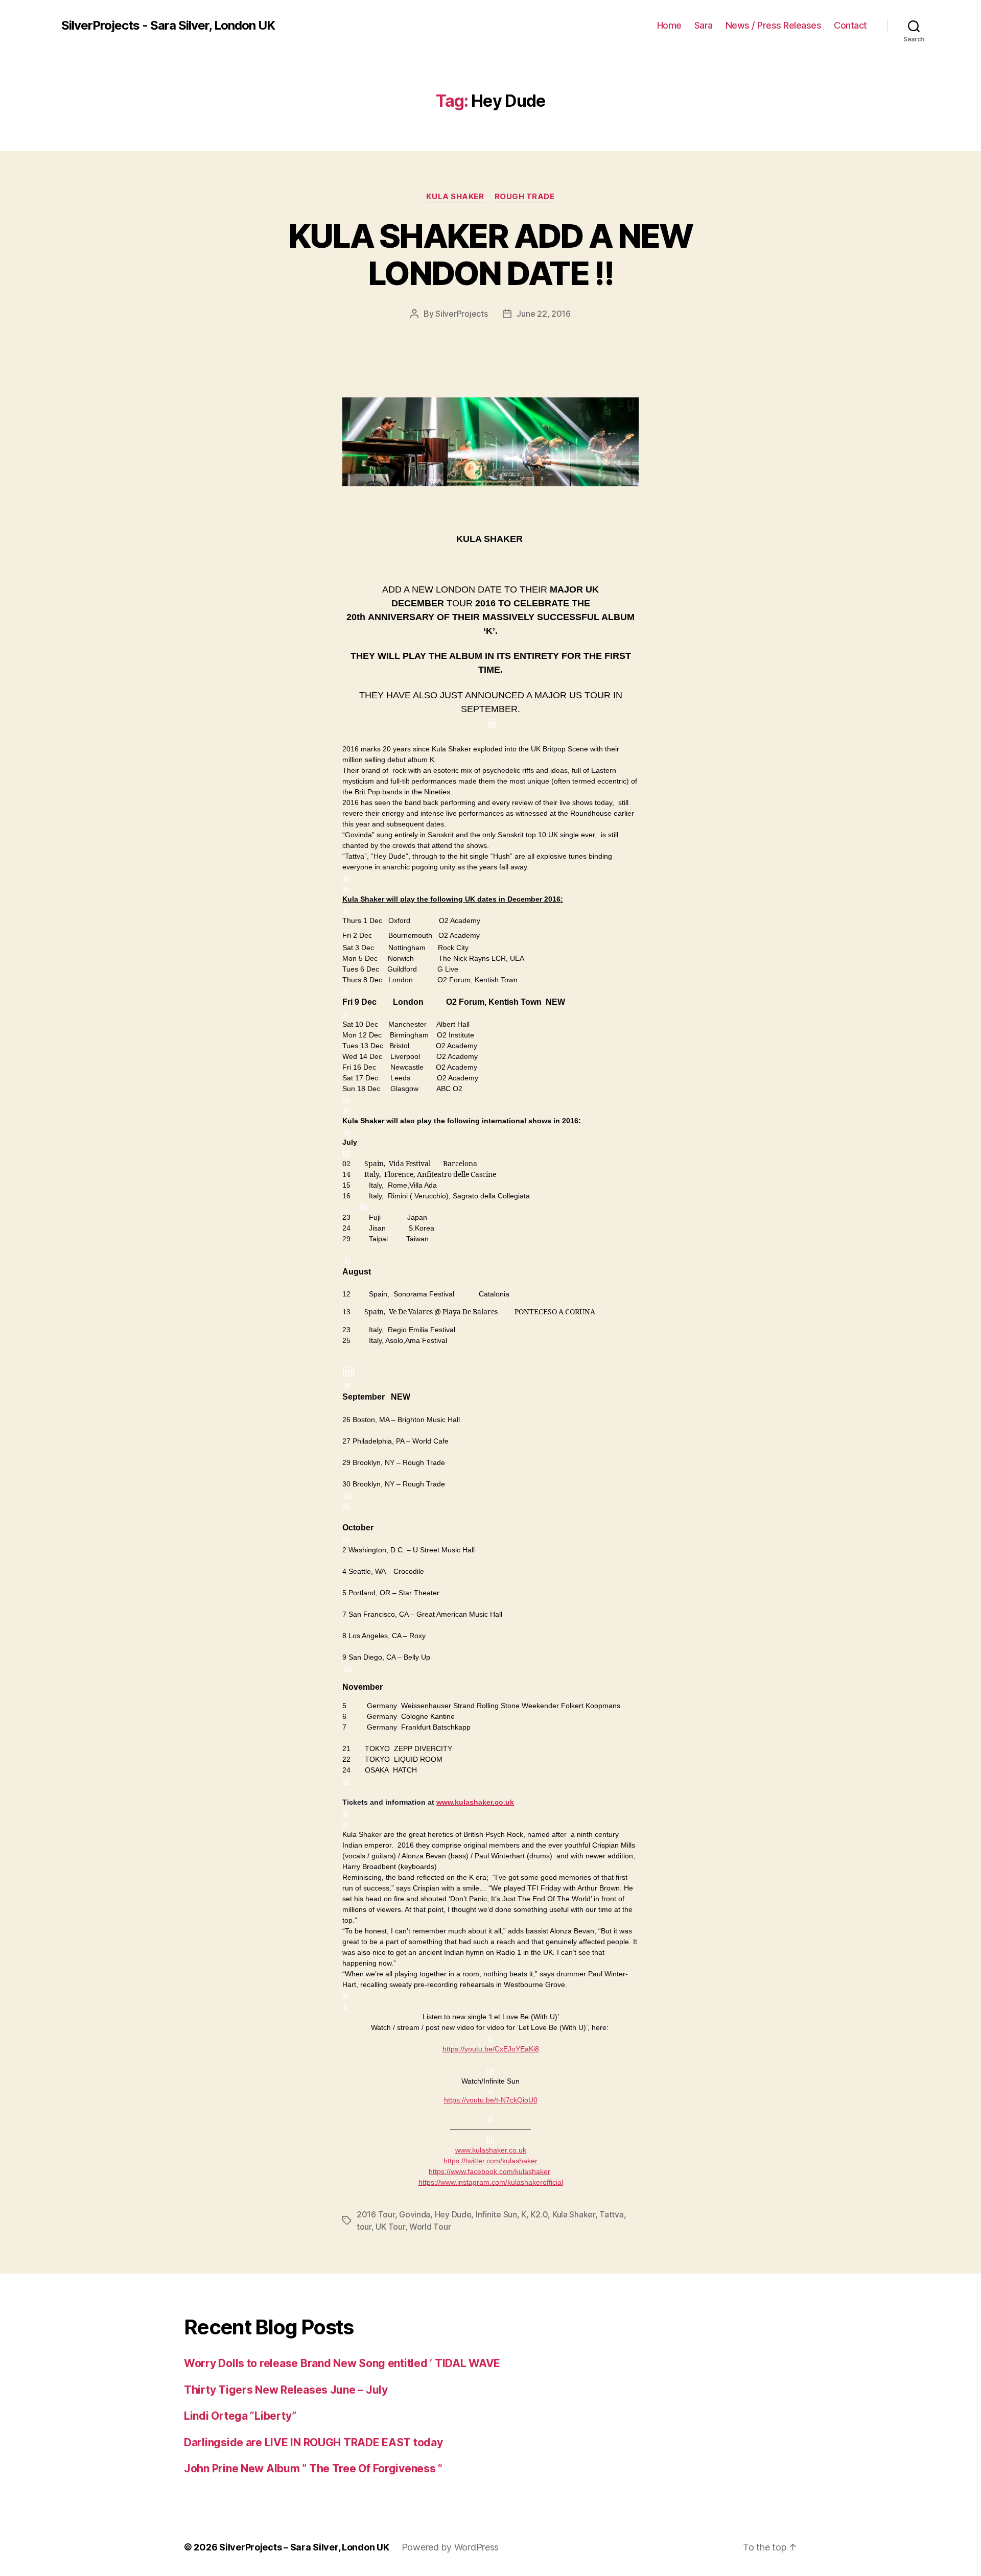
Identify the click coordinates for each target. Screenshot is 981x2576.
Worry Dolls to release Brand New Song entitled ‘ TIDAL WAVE (342, 2363)
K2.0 (539, 2214)
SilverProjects (461, 314)
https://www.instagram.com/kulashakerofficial (491, 2182)
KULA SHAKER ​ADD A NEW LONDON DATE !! (490, 254)
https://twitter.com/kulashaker (491, 2161)
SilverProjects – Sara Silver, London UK (304, 2547)
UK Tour (390, 2227)
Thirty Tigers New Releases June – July (286, 2390)
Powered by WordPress (450, 2547)
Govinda (415, 2214)
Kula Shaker (455, 197)
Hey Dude (453, 2214)
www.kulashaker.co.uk (475, 1802)
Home (669, 25)
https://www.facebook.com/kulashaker (489, 2171)
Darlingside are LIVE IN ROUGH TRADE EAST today (313, 2442)
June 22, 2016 (544, 314)
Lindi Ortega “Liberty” (240, 2416)
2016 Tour (376, 2214)
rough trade (525, 197)
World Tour (430, 2227)
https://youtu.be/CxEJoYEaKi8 (491, 2049)
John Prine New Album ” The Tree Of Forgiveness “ (313, 2468)
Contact (850, 25)
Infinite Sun (496, 2214)
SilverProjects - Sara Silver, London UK (168, 26)
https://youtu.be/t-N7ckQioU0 (491, 2100)
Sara (704, 25)
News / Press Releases (774, 25)
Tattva (611, 2214)
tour (364, 2227)
